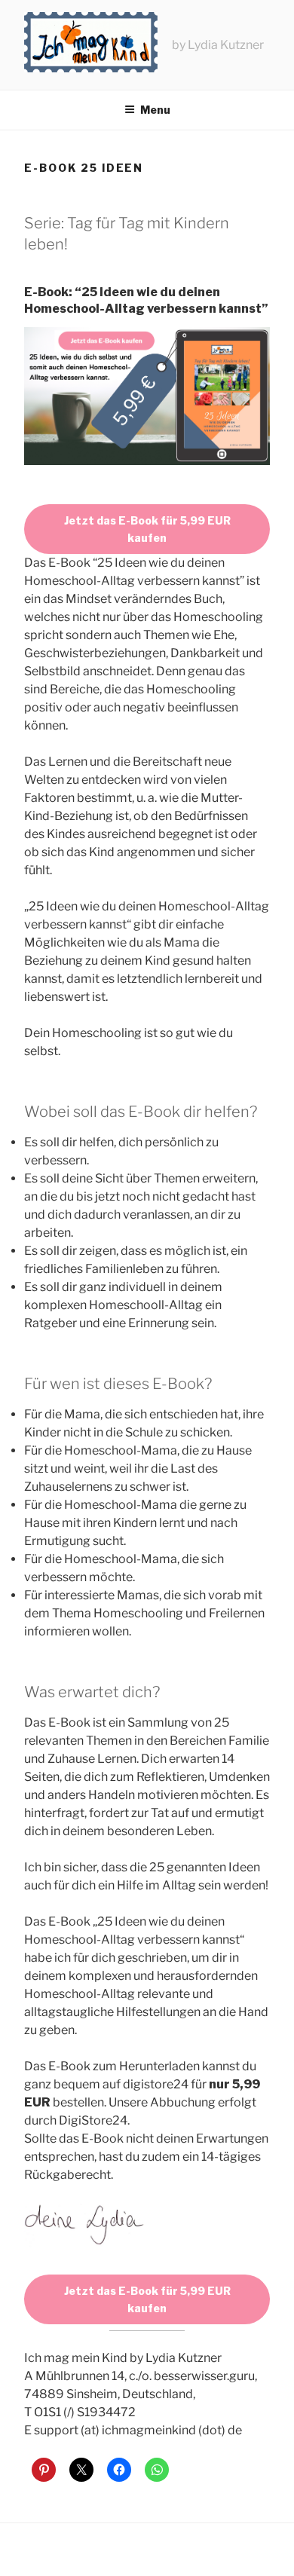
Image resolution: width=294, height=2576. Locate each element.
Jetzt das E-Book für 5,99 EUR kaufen (147, 529)
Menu (155, 110)
